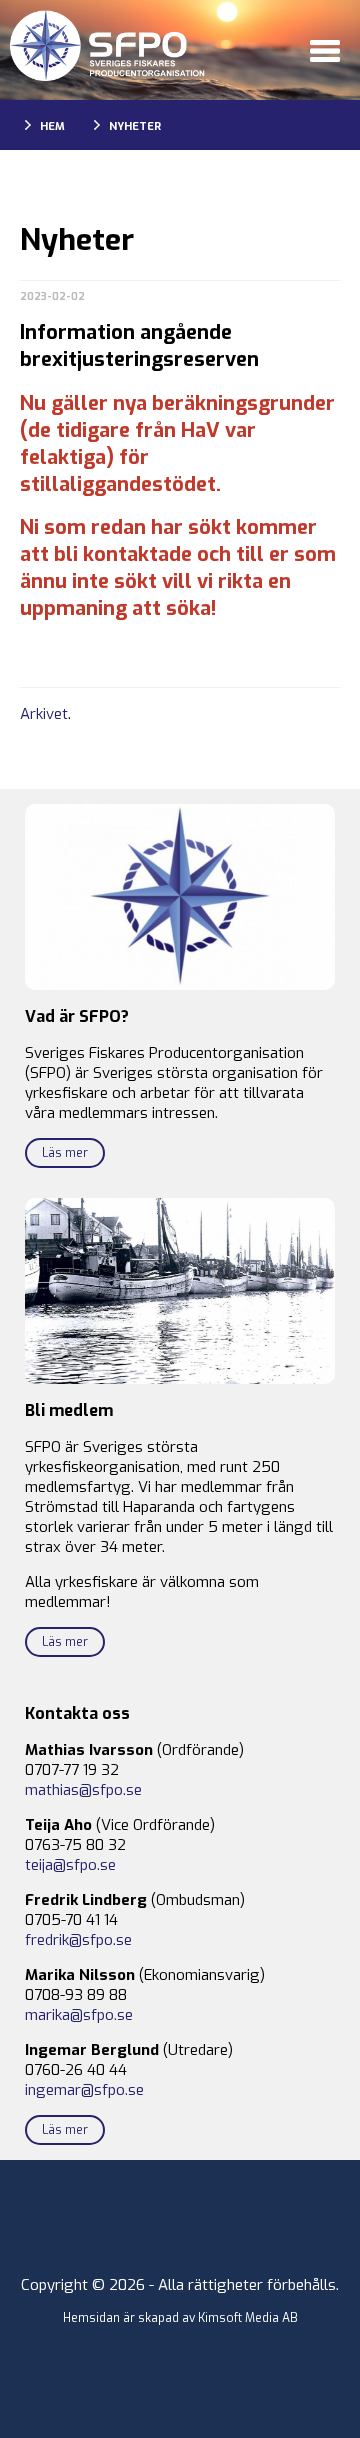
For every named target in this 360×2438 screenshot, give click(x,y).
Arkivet (44, 714)
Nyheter (135, 126)
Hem (52, 126)
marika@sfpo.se (79, 2015)
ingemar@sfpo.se (84, 2090)
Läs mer (65, 1153)
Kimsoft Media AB (248, 2318)
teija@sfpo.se (70, 1865)
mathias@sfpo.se (83, 1790)
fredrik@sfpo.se (78, 1940)
